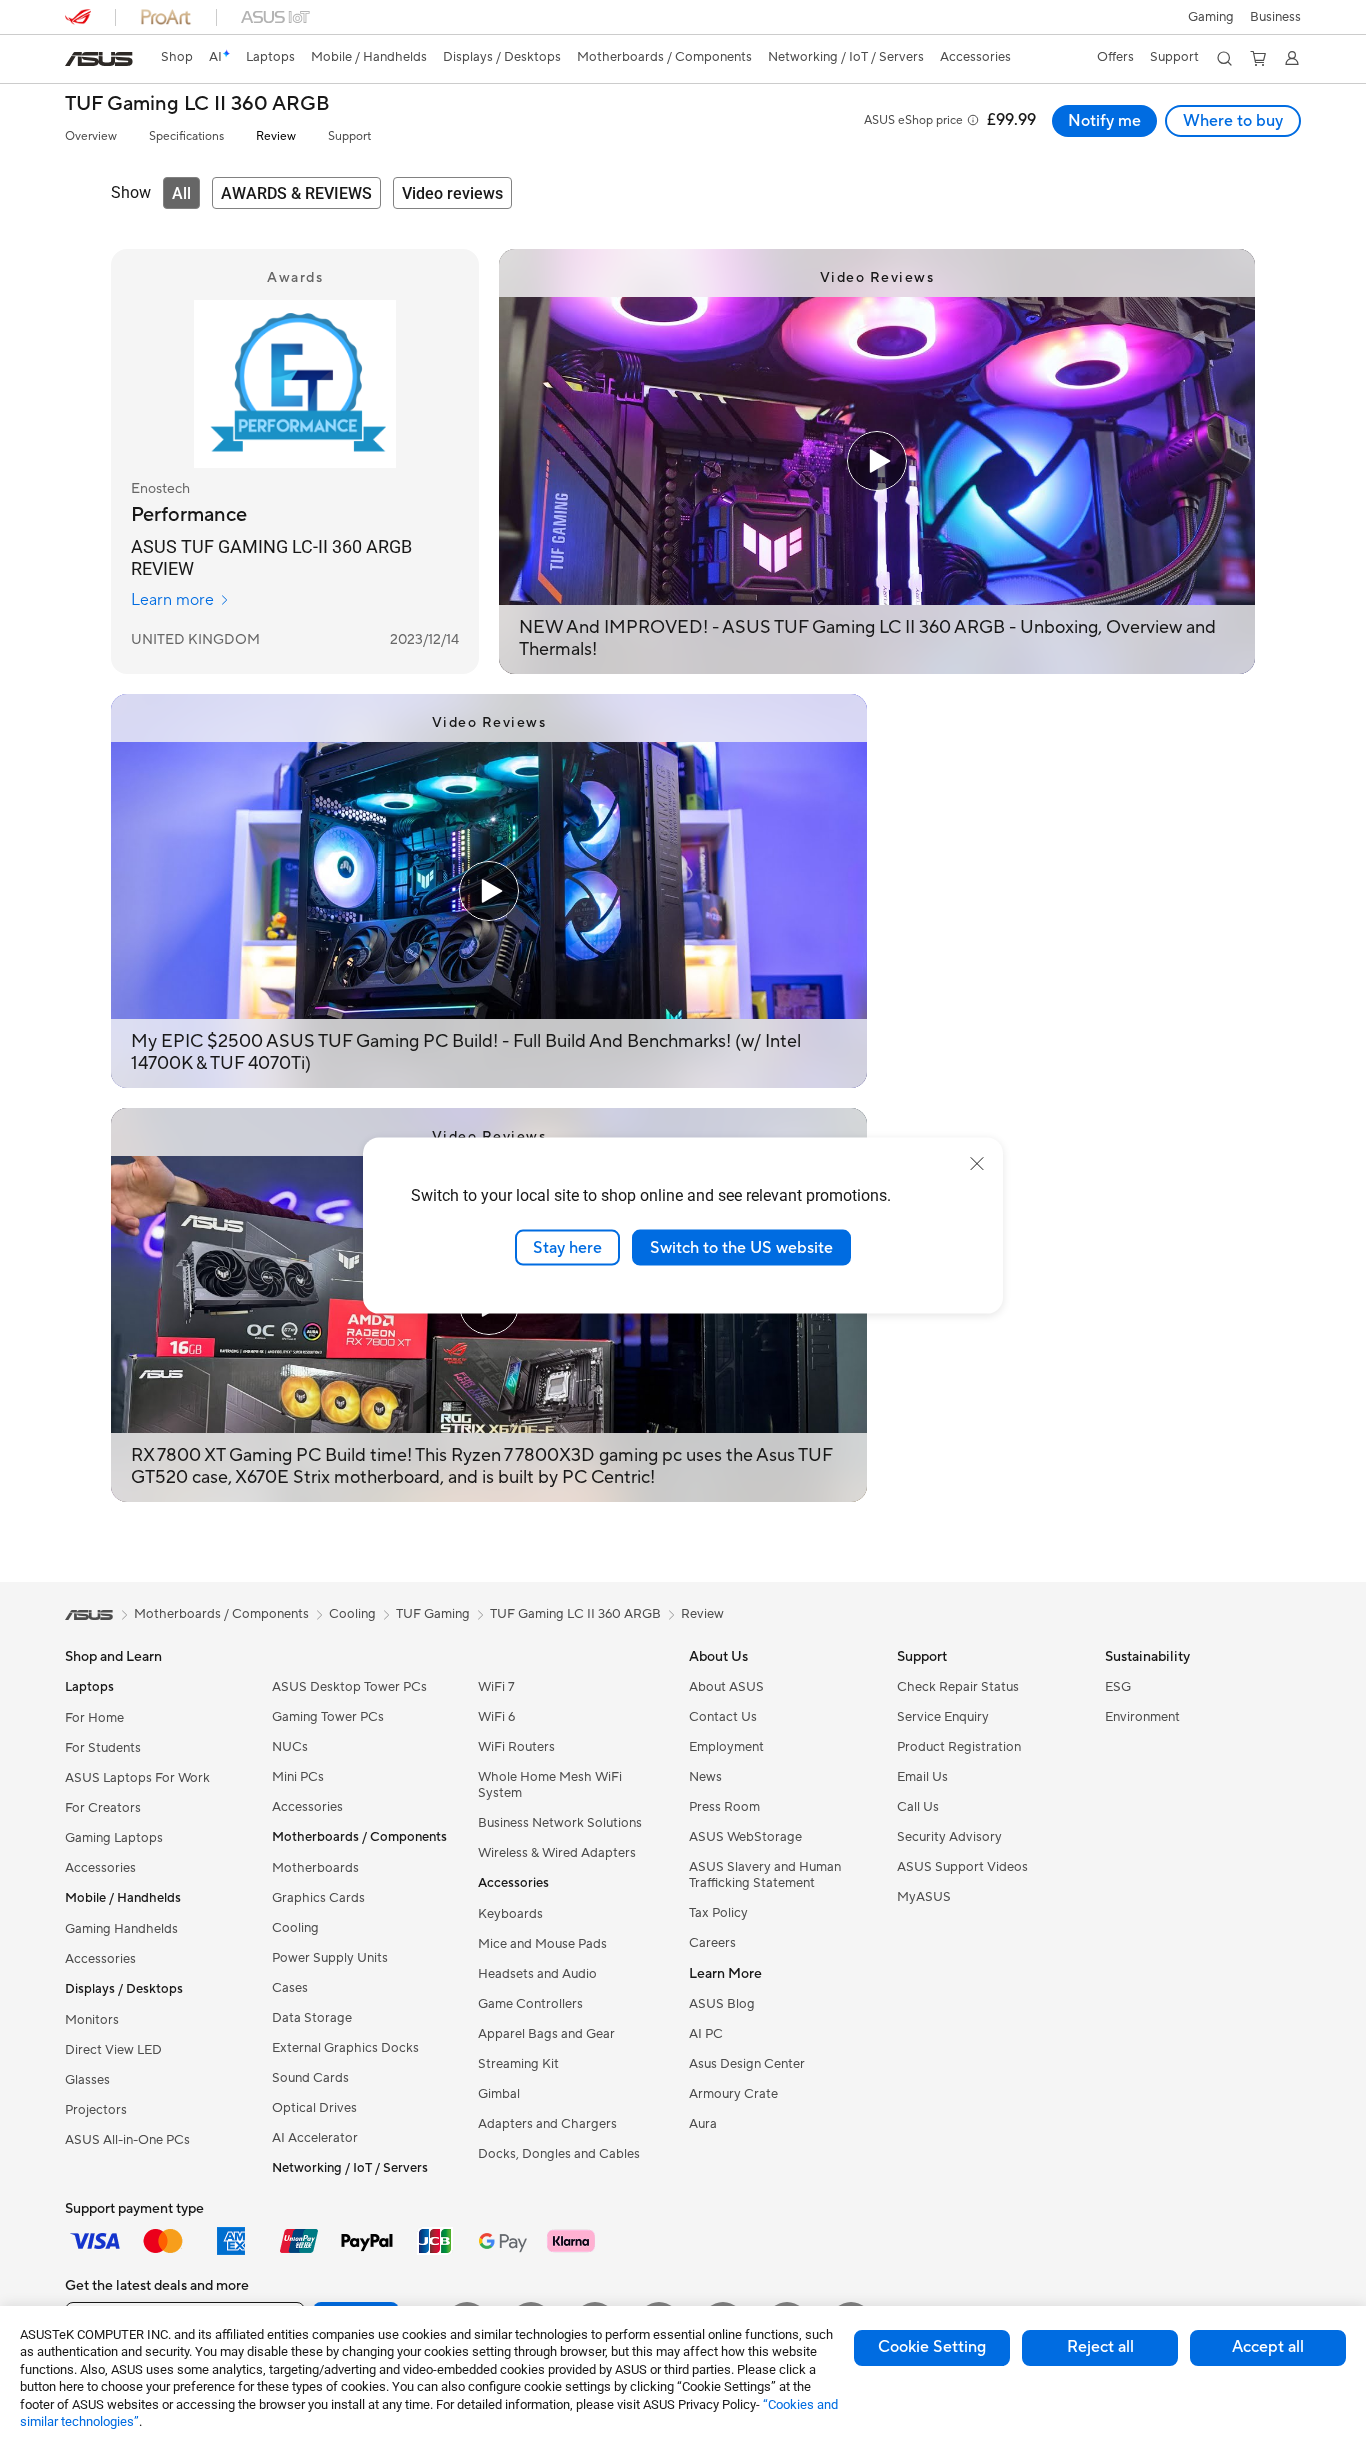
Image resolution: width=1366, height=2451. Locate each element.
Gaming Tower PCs (328, 1717)
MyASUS (924, 1897)
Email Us (922, 1777)
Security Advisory (949, 1837)
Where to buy (1233, 121)
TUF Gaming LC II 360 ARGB (197, 104)
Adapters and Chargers (547, 2124)
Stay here (567, 1247)
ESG (1118, 1687)
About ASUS (726, 1687)
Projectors (96, 2110)
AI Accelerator (315, 2138)
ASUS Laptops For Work (137, 1778)
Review (276, 136)
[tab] (181, 193)
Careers (712, 1943)
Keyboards (510, 1914)
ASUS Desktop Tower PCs (349, 1687)
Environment (1142, 1717)
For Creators (103, 1808)
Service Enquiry (943, 1717)
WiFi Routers (516, 1747)
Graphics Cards (318, 1898)
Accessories (100, 1868)
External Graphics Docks (345, 2048)
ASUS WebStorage (745, 1837)
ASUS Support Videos (962, 1867)
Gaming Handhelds (121, 1929)
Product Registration (959, 1747)
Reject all (1100, 2347)
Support (349, 136)
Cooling (295, 1928)
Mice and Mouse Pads (542, 1944)
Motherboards (315, 1868)
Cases (290, 1988)
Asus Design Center (747, 2064)
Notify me (1104, 121)
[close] (977, 1163)
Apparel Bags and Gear (546, 2034)
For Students (103, 1748)
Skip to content (77, 61)
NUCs (290, 1747)
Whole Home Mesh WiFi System (550, 1785)
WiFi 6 (496, 1717)
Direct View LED (113, 2050)
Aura (703, 2124)
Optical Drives (314, 2108)
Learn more (172, 600)
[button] (1211, 17)
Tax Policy (718, 1913)
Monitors (92, 2020)
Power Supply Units (330, 1958)
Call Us (918, 1807)
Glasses (87, 2080)
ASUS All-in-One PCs (127, 2140)
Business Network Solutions (560, 1823)
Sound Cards (310, 2078)
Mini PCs (298, 1777)
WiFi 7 (496, 1687)
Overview (91, 136)
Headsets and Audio (537, 1974)
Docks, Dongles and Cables (559, 2154)
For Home (94, 1718)
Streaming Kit (518, 2064)
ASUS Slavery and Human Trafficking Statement (765, 1875)
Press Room (724, 1807)
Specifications (186, 136)
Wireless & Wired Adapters (557, 1853)
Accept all (1268, 2347)
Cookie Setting (932, 2347)
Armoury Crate (733, 2094)
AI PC (706, 2034)
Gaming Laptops (114, 1838)
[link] (99, 59)
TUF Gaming (433, 1614)
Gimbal (499, 2094)
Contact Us (723, 1717)
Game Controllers (530, 2004)
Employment (726, 1747)
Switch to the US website (741, 1247)
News (705, 1777)
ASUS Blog (722, 2004)
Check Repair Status (958, 1687)
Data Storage (312, 2018)
